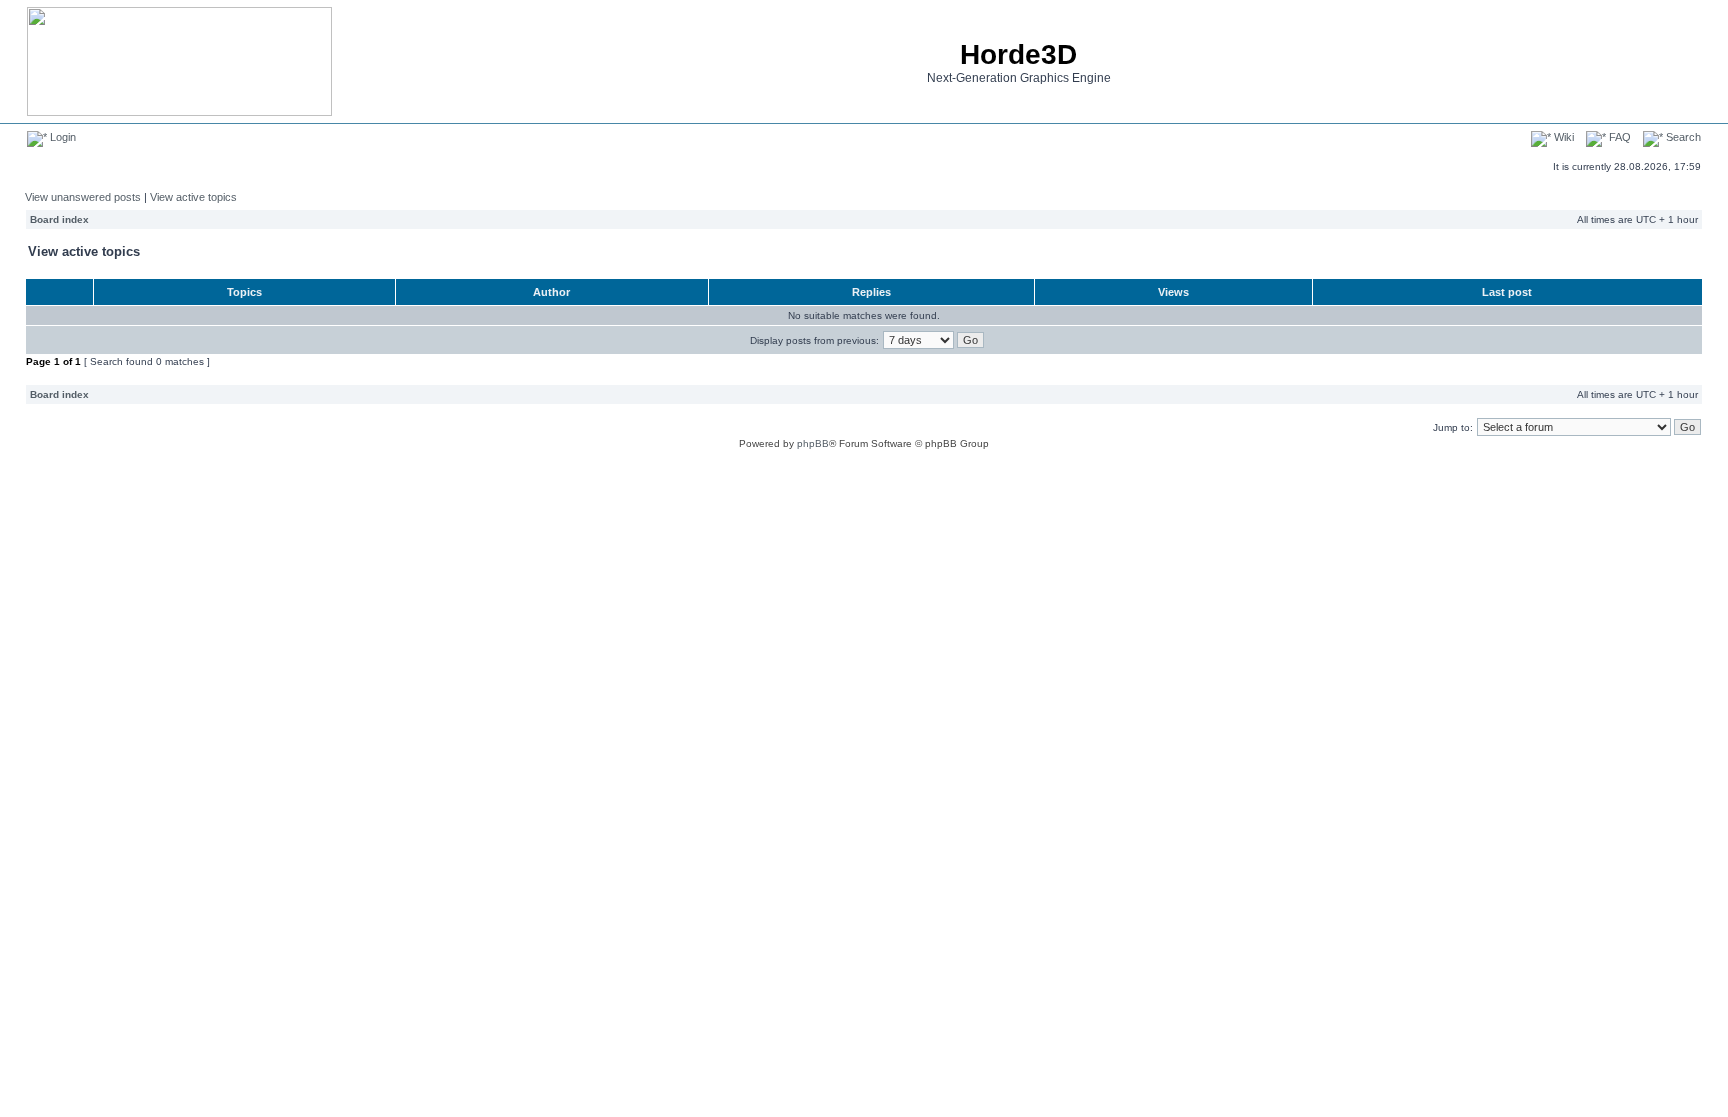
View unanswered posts (83, 197)
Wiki (1562, 137)
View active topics (193, 197)
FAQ (1618, 137)
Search (1682, 137)
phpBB (813, 443)
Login (61, 137)
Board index (59, 219)
